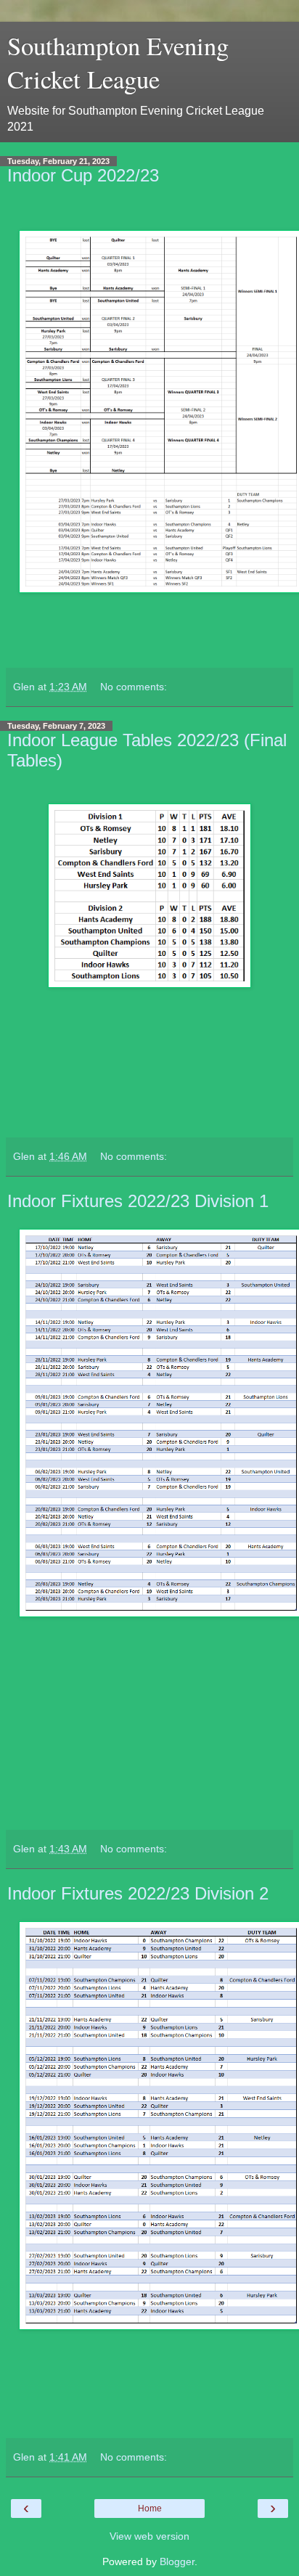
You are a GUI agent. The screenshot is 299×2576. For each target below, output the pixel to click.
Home (150, 2508)
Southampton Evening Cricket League (118, 62)
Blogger (177, 2561)
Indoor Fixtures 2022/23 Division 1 (138, 1201)
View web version (149, 2536)
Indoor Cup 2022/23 (83, 175)
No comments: (134, 687)
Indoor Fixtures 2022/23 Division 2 (138, 1893)
